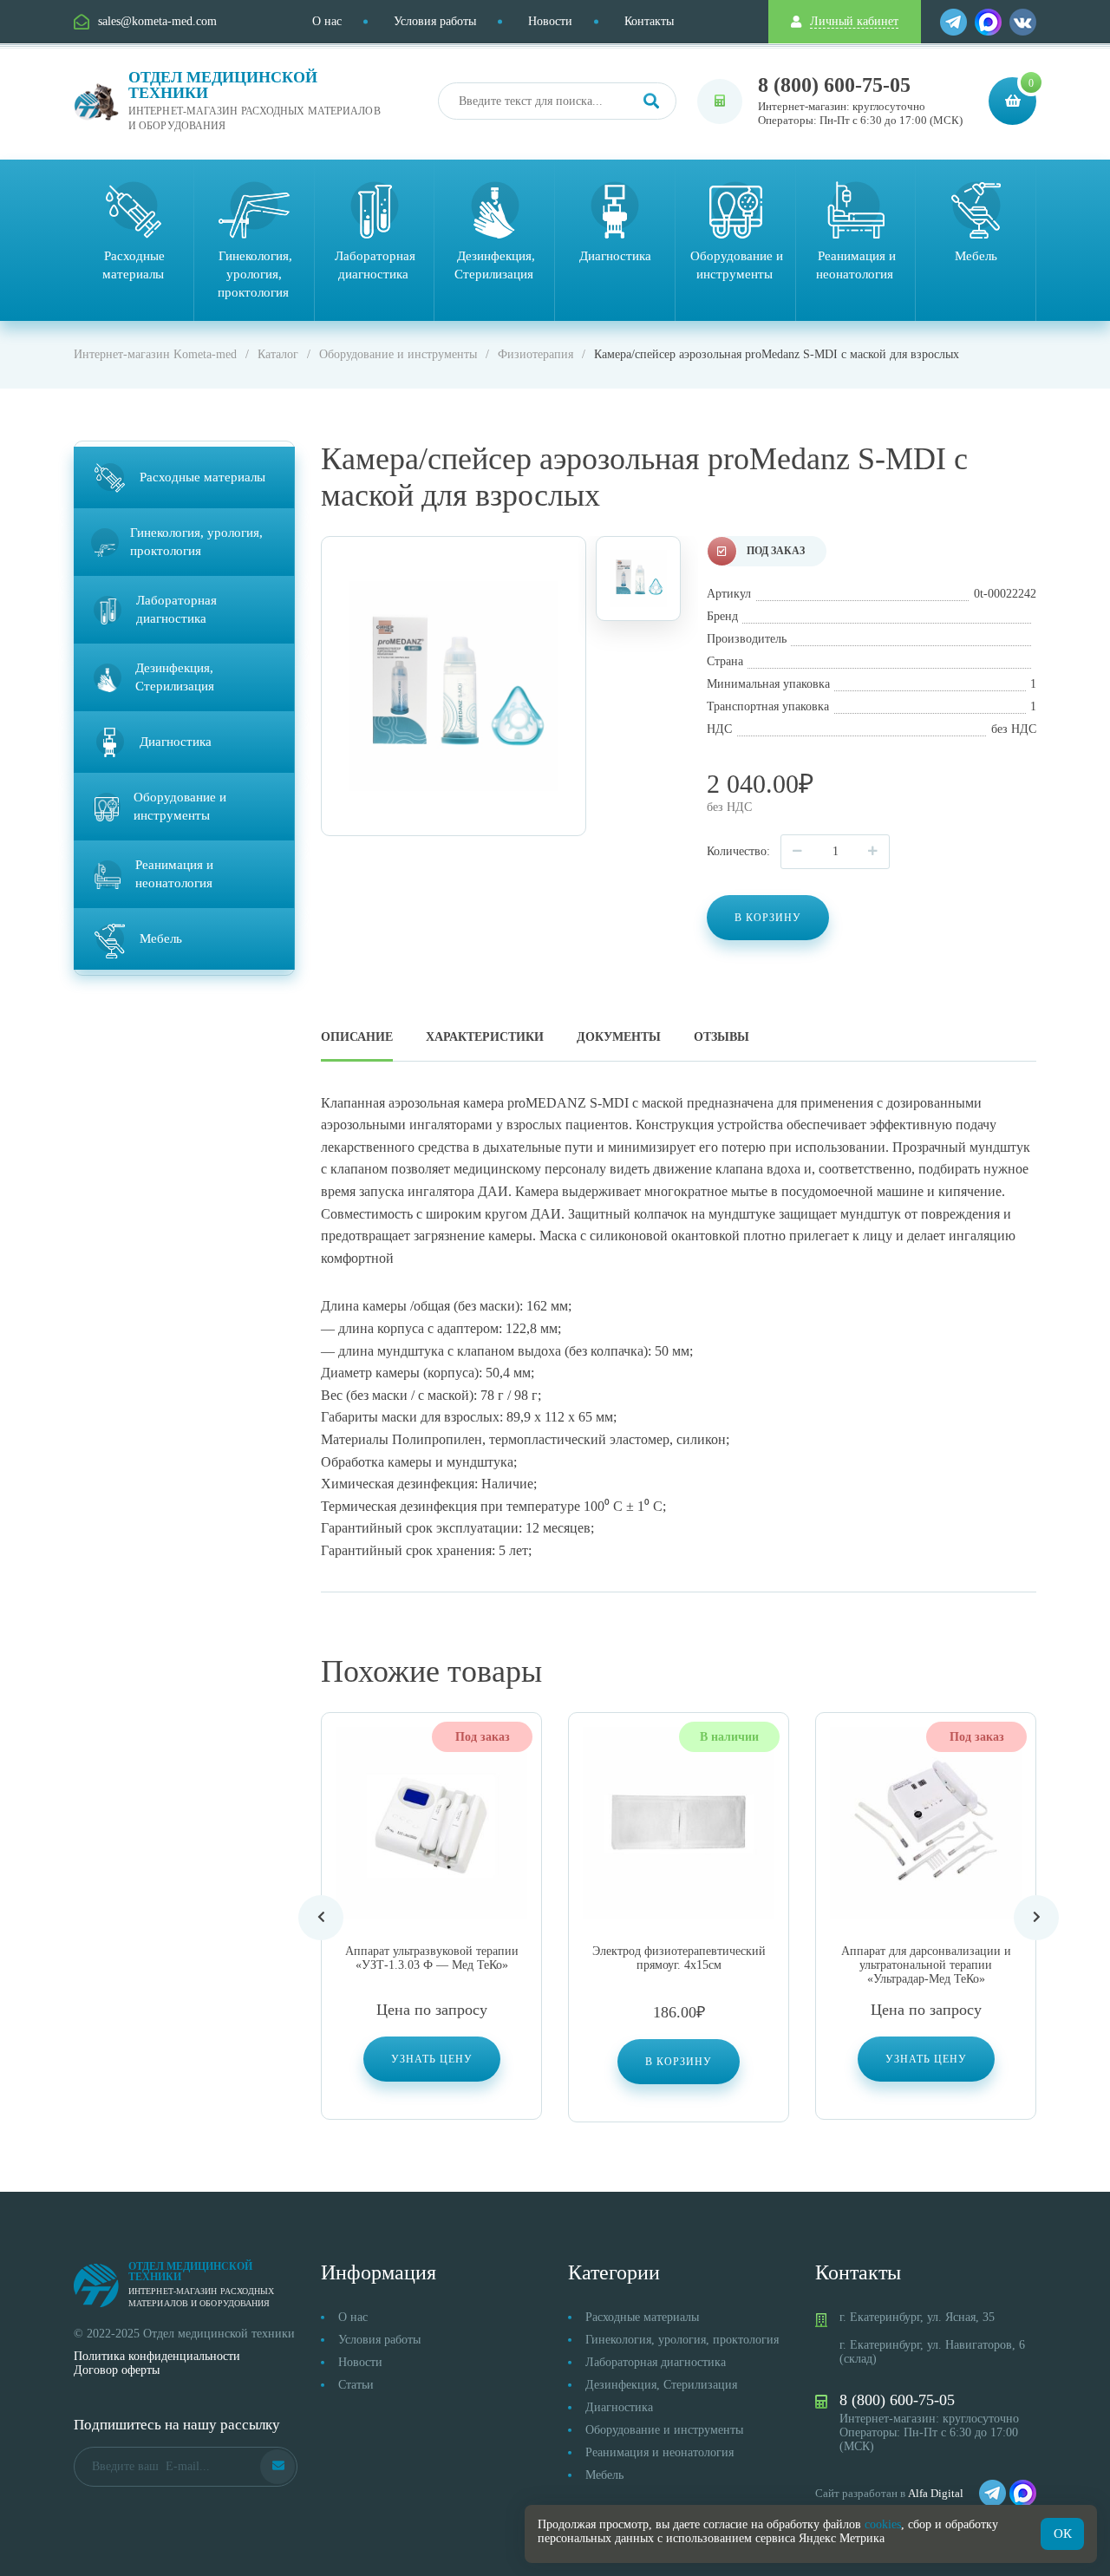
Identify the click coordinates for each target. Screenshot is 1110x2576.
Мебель (604, 2475)
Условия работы (435, 21)
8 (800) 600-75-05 (834, 85)
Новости (550, 21)
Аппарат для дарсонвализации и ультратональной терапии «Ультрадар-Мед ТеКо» (926, 1965)
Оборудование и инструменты (664, 2430)
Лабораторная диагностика (656, 2362)
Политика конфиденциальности (157, 2356)
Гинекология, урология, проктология (682, 2340)
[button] (679, 2062)
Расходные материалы (642, 2317)
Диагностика (619, 2407)
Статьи (356, 2385)
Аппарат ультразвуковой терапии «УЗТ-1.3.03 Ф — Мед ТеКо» (432, 1958)
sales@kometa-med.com (157, 21)
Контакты (649, 21)
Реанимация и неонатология (659, 2452)
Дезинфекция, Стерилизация (661, 2385)
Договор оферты (117, 2370)
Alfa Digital (936, 2493)
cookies (883, 2524)
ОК (1063, 2534)
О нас (327, 21)
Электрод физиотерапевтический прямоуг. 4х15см (679, 1958)
